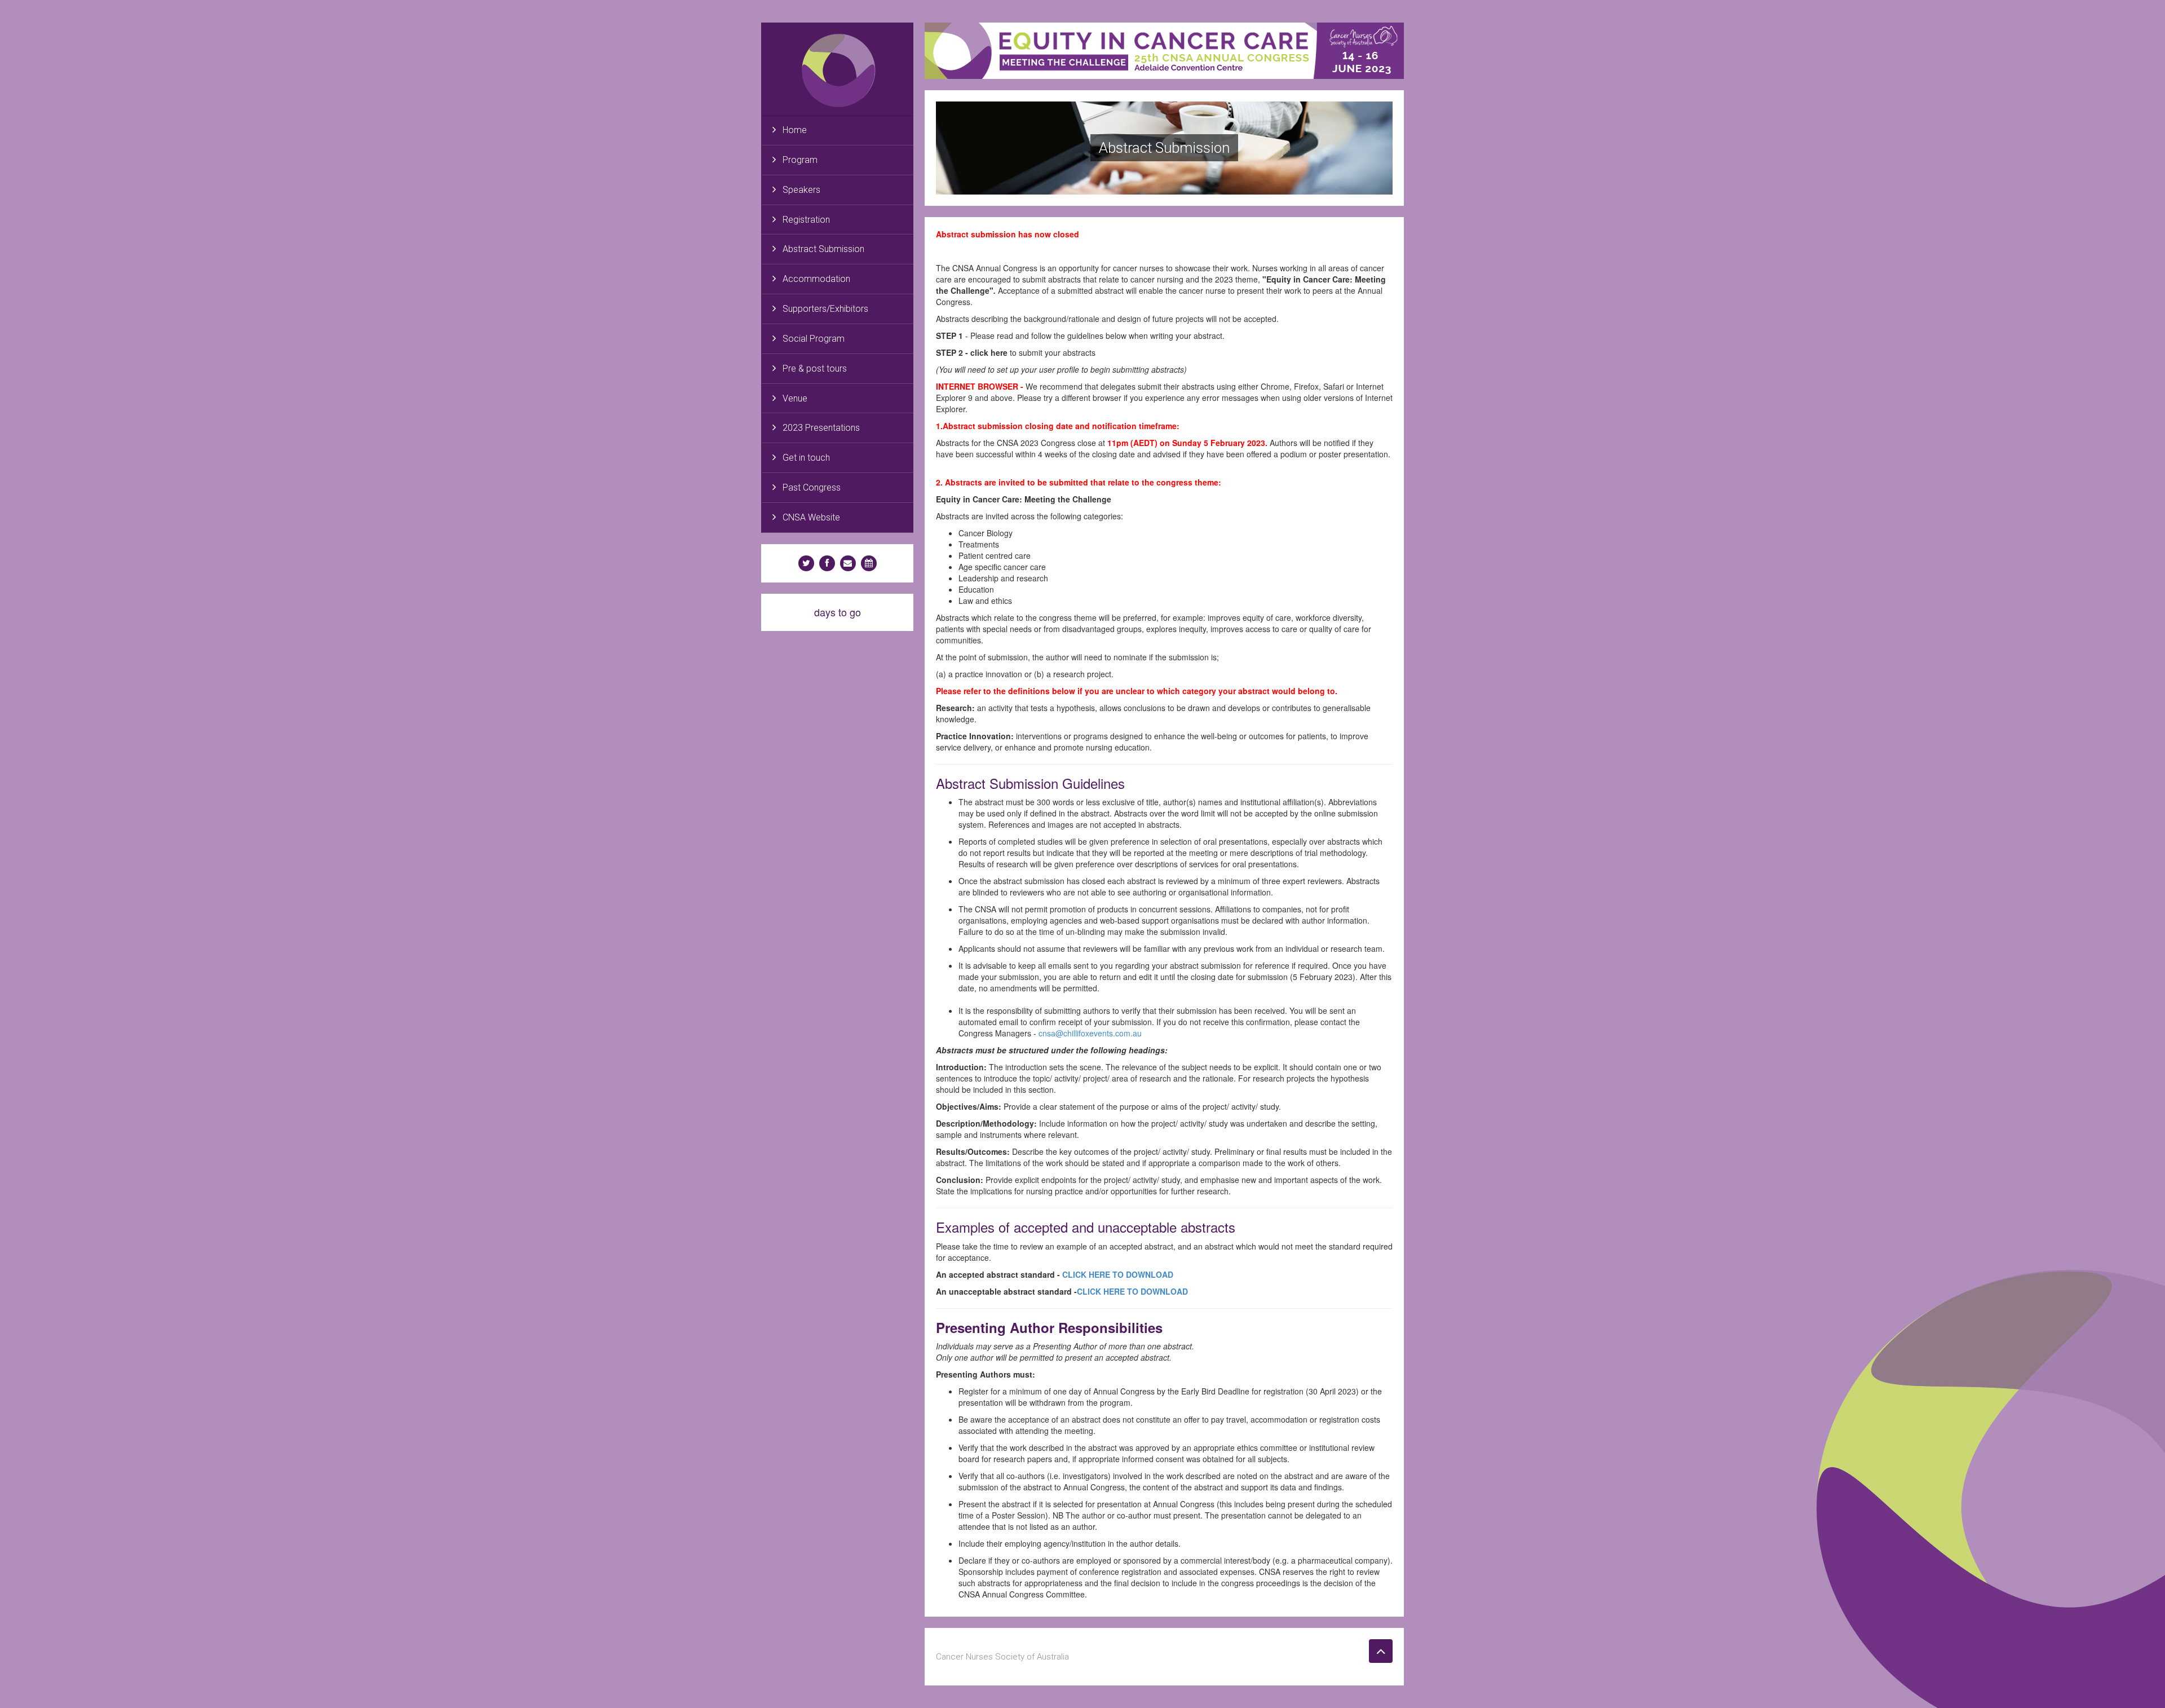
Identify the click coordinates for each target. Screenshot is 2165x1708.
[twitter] (806, 563)
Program (800, 160)
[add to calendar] (869, 563)
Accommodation (816, 279)
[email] (848, 563)
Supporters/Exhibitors (825, 309)
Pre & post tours (815, 368)
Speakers (801, 190)
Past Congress (812, 487)
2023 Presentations (821, 428)
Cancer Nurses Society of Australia (1002, 1657)
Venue (795, 398)
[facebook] (827, 563)
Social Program (814, 339)
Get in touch (806, 458)
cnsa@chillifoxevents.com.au (1090, 1033)
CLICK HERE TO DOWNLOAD (1118, 1274)
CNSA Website (811, 517)
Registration (806, 220)
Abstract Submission (823, 249)
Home (795, 130)
